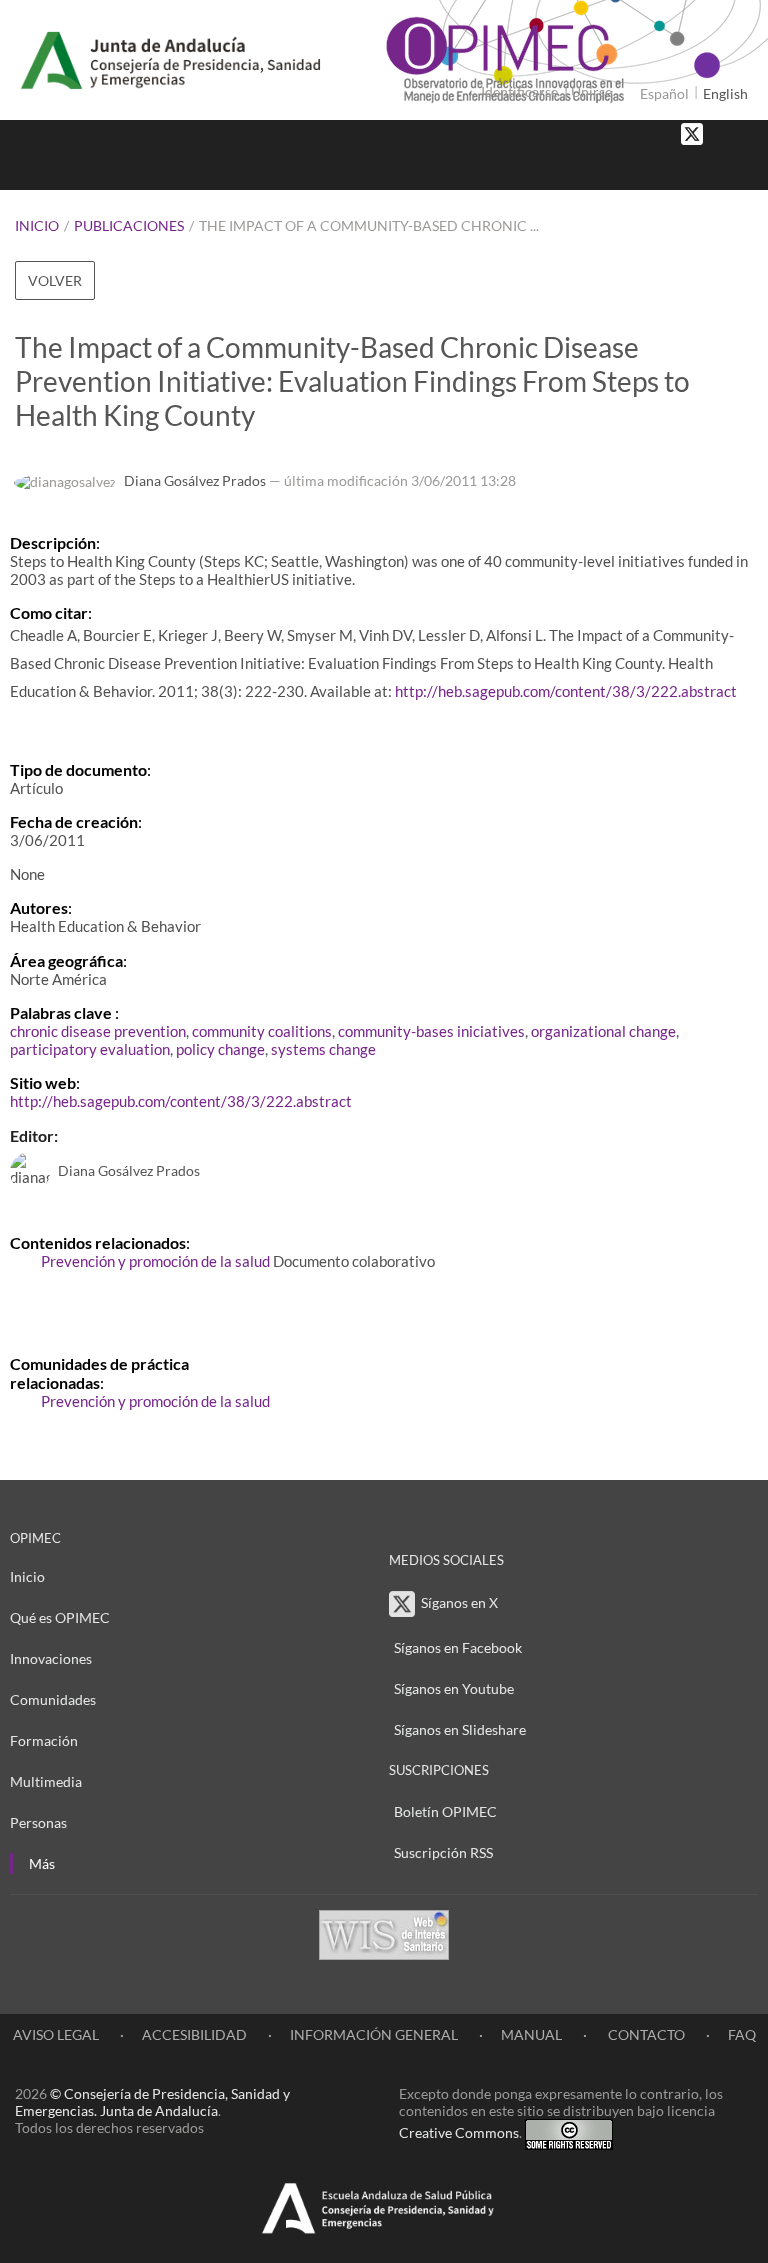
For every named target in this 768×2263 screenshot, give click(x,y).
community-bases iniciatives (431, 1031)
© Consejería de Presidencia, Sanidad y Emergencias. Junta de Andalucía (152, 2102)
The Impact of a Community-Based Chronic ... (369, 225)
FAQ (742, 2034)
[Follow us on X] (692, 132)
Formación (44, 1740)
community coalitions (262, 1031)
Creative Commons (459, 2132)
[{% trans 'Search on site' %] (743, 169)
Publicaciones (129, 225)
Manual (531, 2034)
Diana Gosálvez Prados (195, 480)
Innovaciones (51, 1658)
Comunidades (53, 1699)
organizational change (603, 1031)
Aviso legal (56, 2034)
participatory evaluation (90, 1049)
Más (42, 1863)
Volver (55, 280)
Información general (374, 2034)
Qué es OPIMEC (60, 1617)
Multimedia (46, 1781)
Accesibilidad (194, 2034)
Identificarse (519, 91)
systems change (323, 1049)
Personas (38, 1822)
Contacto (645, 2034)
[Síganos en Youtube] (743, 132)
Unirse (591, 91)
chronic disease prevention (98, 1031)
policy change (220, 1049)
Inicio (37, 225)
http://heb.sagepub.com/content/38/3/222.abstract (566, 691)
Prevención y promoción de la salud (155, 1261)
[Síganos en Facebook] (723, 132)
